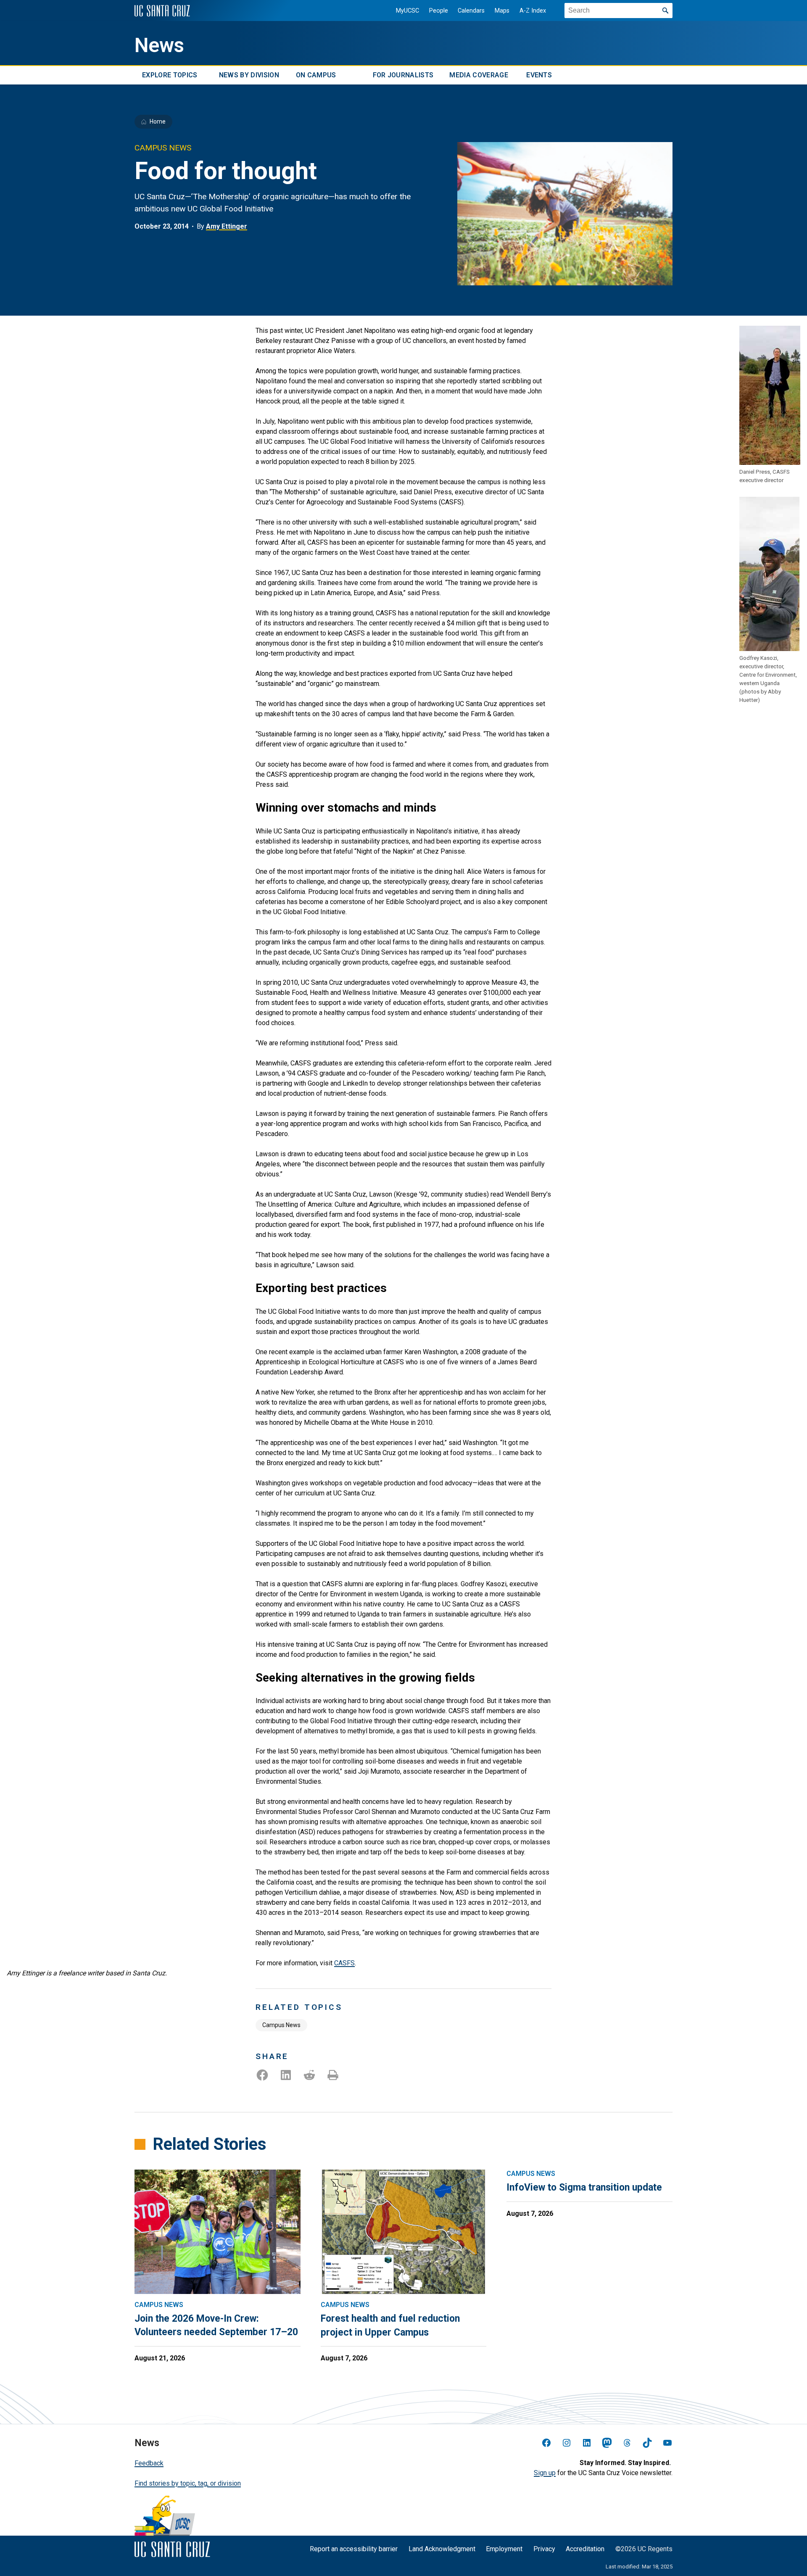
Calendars (471, 11)
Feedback (149, 2463)
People (439, 11)
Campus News (281, 2025)
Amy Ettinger (227, 226)
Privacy (544, 2549)
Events (539, 75)
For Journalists (403, 75)
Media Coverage (479, 75)
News (159, 45)
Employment (504, 2549)
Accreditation (585, 2549)
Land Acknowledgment (442, 2549)
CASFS (344, 1963)
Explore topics (170, 75)
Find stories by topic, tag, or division (188, 2483)
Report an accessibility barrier (354, 2549)
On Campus (316, 75)
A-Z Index (533, 11)
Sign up (545, 2473)
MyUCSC (407, 11)
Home (158, 121)
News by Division (249, 75)
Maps (502, 11)
